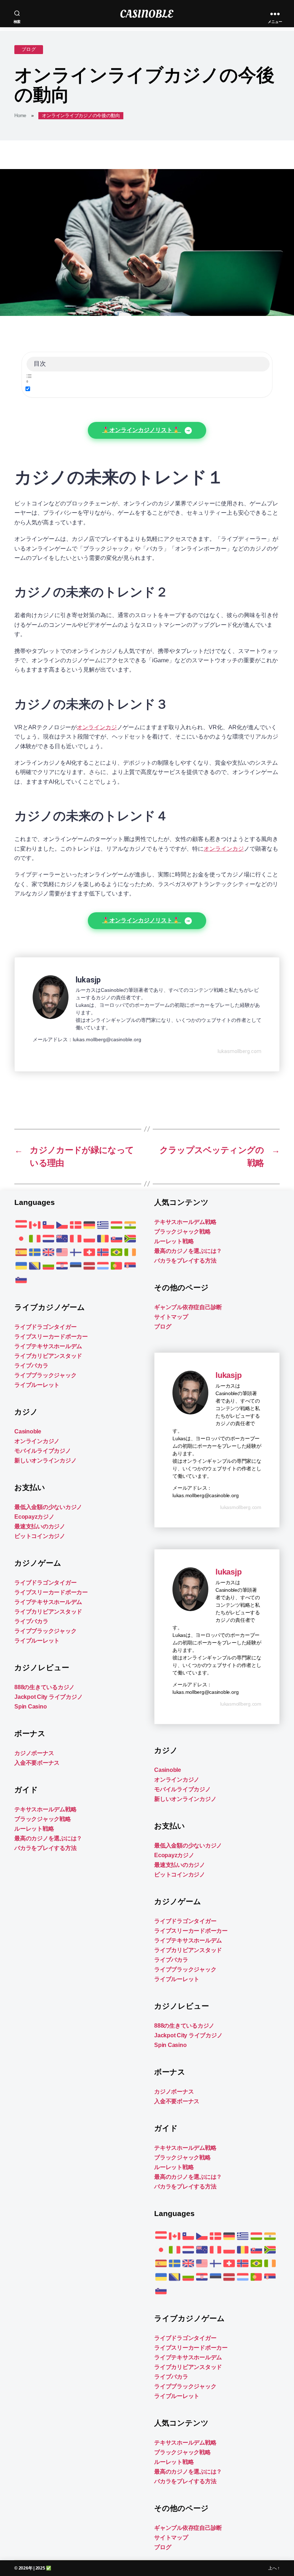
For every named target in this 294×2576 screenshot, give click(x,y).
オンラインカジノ (37, 1441)
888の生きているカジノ (44, 1687)
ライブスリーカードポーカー (51, 1337)
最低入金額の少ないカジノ (48, 1507)
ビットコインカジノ (40, 1536)
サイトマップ (171, 1317)
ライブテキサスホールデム (48, 1346)
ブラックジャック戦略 (43, 1819)
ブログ (29, 49)
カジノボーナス (34, 1753)
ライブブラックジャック (45, 1375)
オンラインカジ (97, 727)
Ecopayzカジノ (34, 1517)
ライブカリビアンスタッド (48, 1356)
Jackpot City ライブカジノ (48, 1697)
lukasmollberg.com (240, 1051)
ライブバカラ (31, 1366)
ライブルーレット (37, 1385)
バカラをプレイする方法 (45, 1848)
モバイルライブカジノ (43, 1451)
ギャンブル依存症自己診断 (188, 1307)
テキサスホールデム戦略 (45, 1809)
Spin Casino (30, 1707)
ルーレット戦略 (34, 1829)
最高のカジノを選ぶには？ (48, 1838)
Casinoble (28, 1431)
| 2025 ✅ (42, 2568)
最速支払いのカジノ (40, 1526)
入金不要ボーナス (37, 1763)
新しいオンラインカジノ (45, 1460)
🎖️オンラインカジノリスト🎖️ (142, 430)
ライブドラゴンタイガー (45, 1327)
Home (20, 116)
